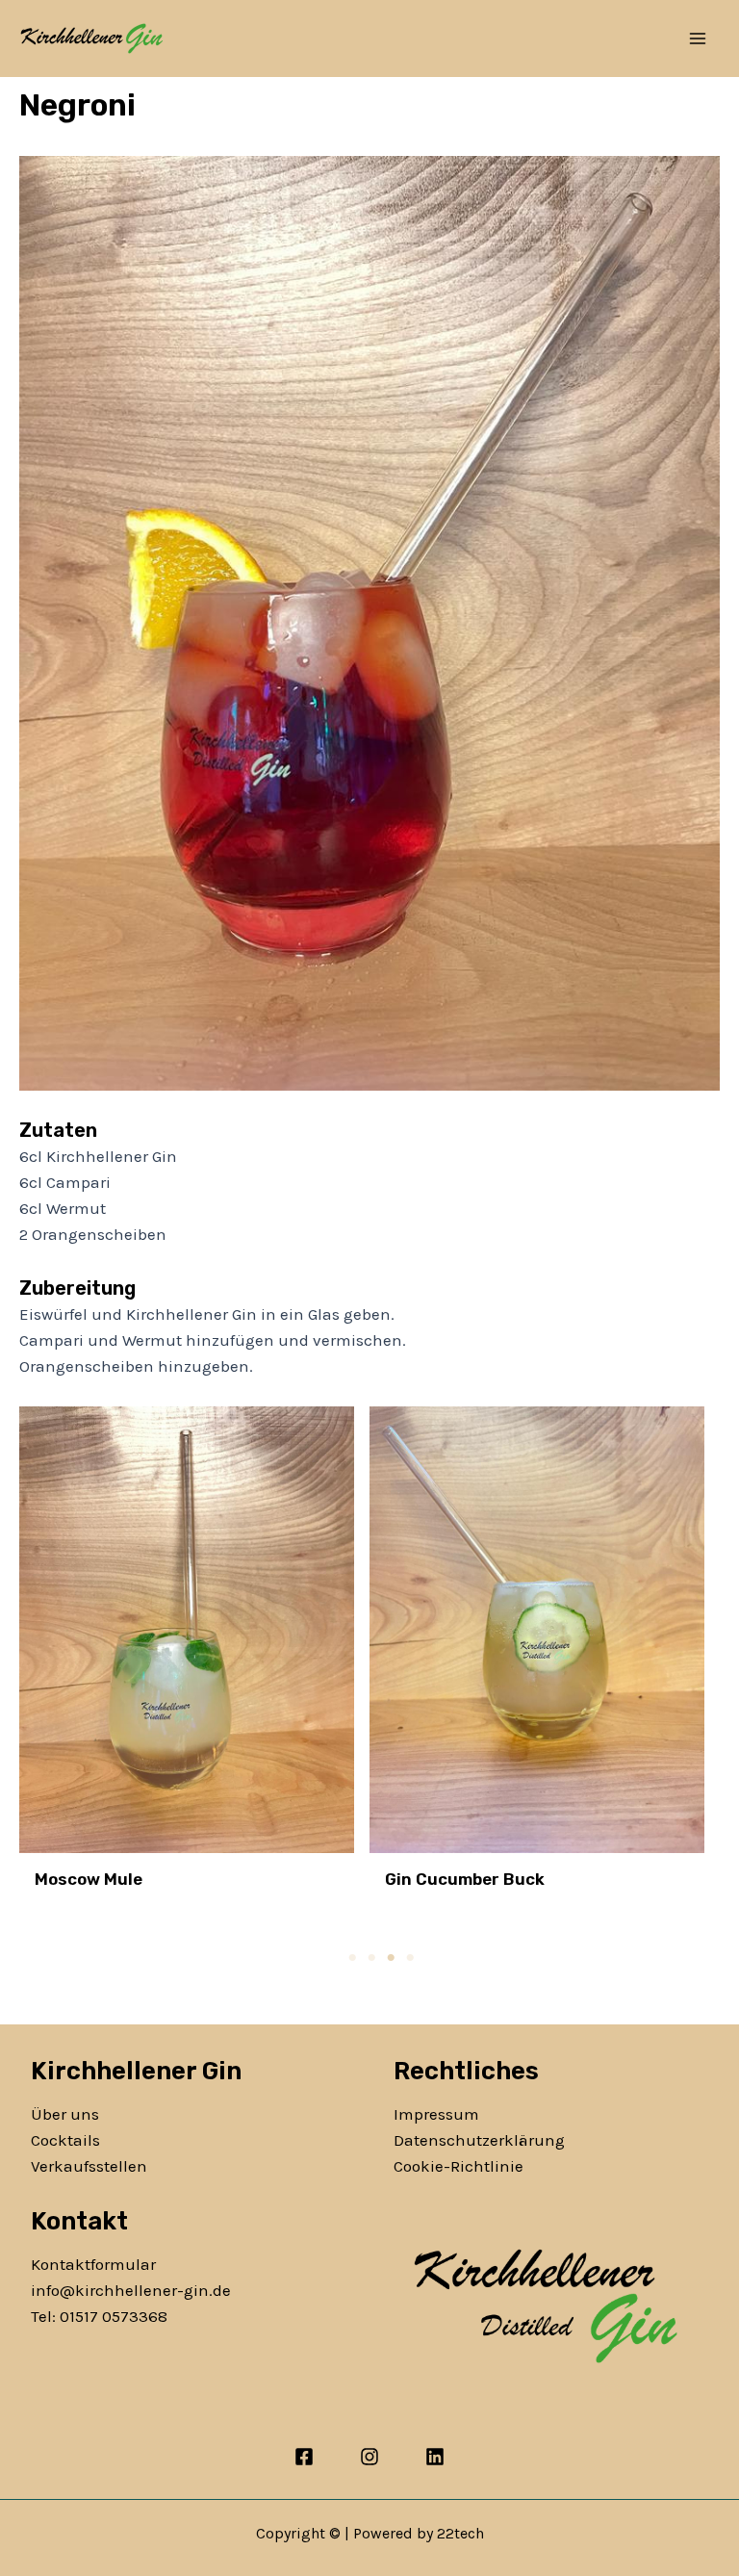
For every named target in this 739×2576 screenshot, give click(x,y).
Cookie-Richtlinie (459, 2166)
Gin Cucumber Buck (465, 1879)
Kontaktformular (93, 2264)
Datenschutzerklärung (479, 2140)
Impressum (436, 2114)
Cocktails (65, 2140)
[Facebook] (304, 2457)
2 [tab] (371, 1958)
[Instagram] (369, 2457)
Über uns (65, 2114)
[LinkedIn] (435, 2457)
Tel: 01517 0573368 (99, 2316)
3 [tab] (391, 1958)
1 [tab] (352, 1958)
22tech (460, 2533)
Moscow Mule (89, 1879)
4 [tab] (410, 1958)
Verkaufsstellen (89, 2166)
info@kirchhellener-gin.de (131, 2290)
